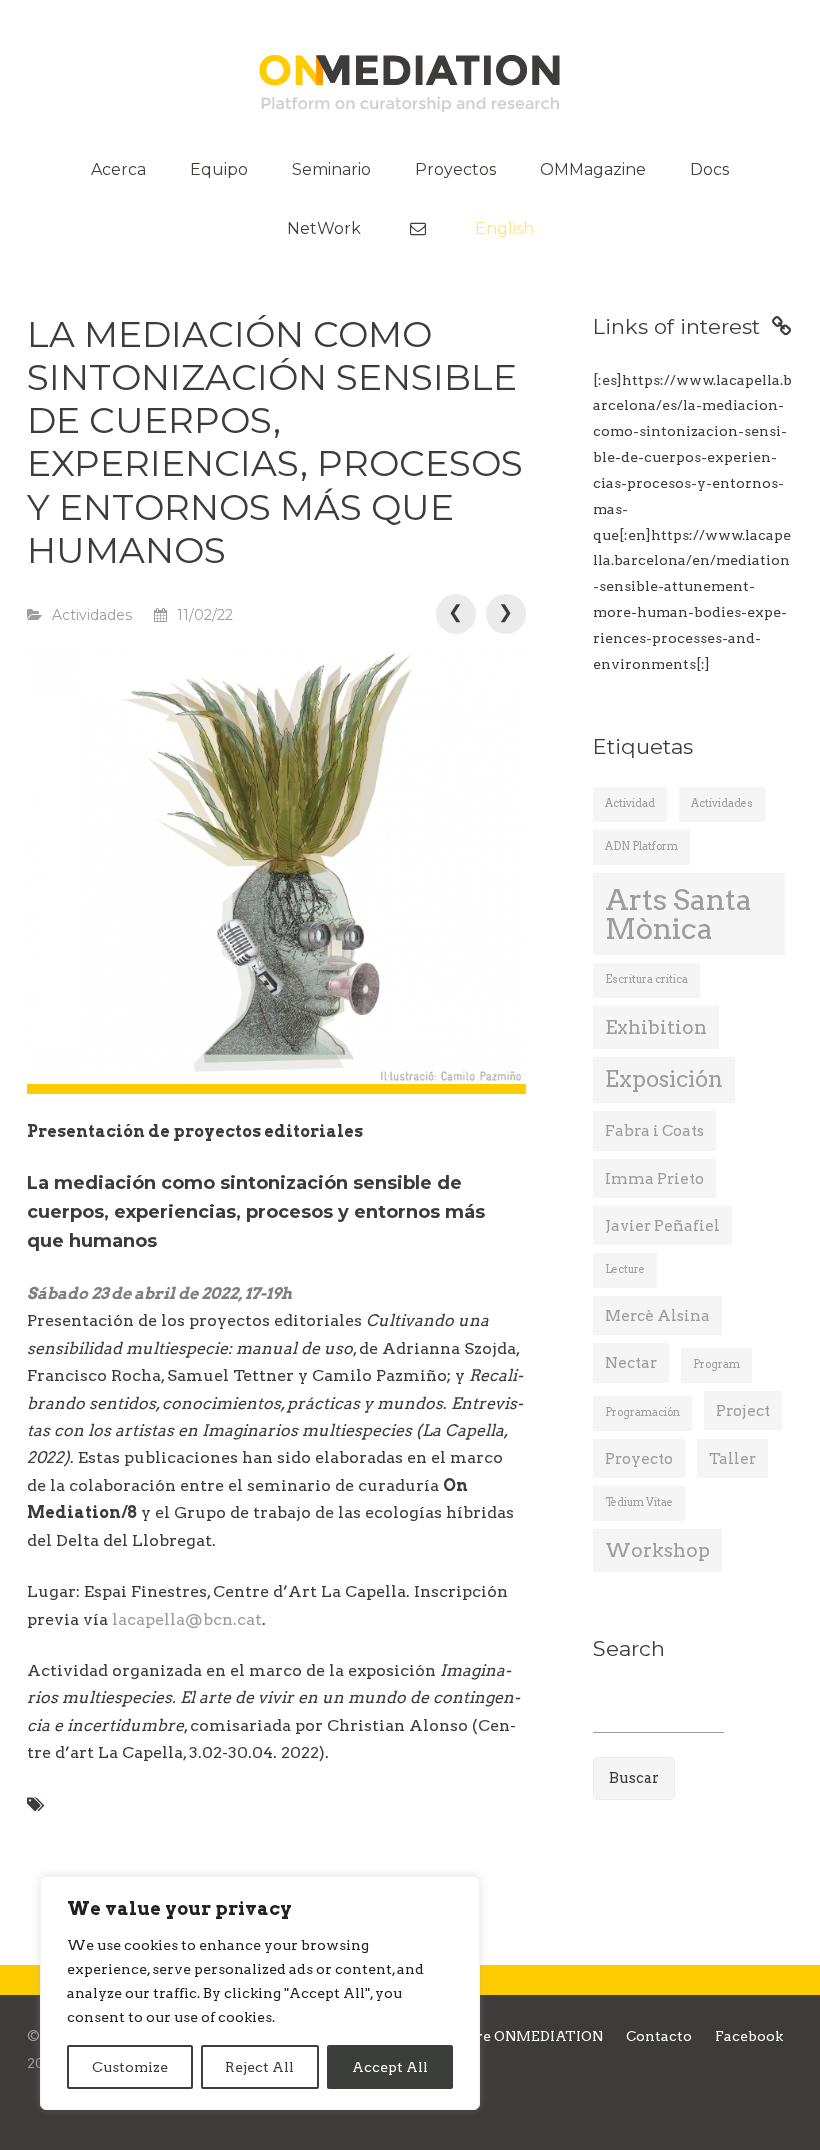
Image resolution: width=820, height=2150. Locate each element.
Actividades (92, 615)
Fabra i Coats (654, 1130)
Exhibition (656, 1027)
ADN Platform (641, 846)
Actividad (630, 803)
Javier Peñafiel (662, 1225)
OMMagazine (593, 169)
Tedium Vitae (639, 1502)
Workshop (657, 1550)
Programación (642, 1412)
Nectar (631, 1362)
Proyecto (639, 1458)
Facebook (749, 2036)
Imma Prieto (654, 1178)
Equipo (219, 169)
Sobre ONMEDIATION (526, 2036)
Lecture (625, 1269)
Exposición (664, 1079)
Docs (709, 169)
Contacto (659, 2036)
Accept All (390, 2067)
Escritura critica (646, 979)
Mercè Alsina (657, 1315)
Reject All (259, 2067)
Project (743, 1410)
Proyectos (455, 169)
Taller (732, 1458)
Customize (130, 2067)
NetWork (324, 228)
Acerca (118, 169)
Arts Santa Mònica (678, 914)
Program (716, 1364)
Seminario (331, 169)
